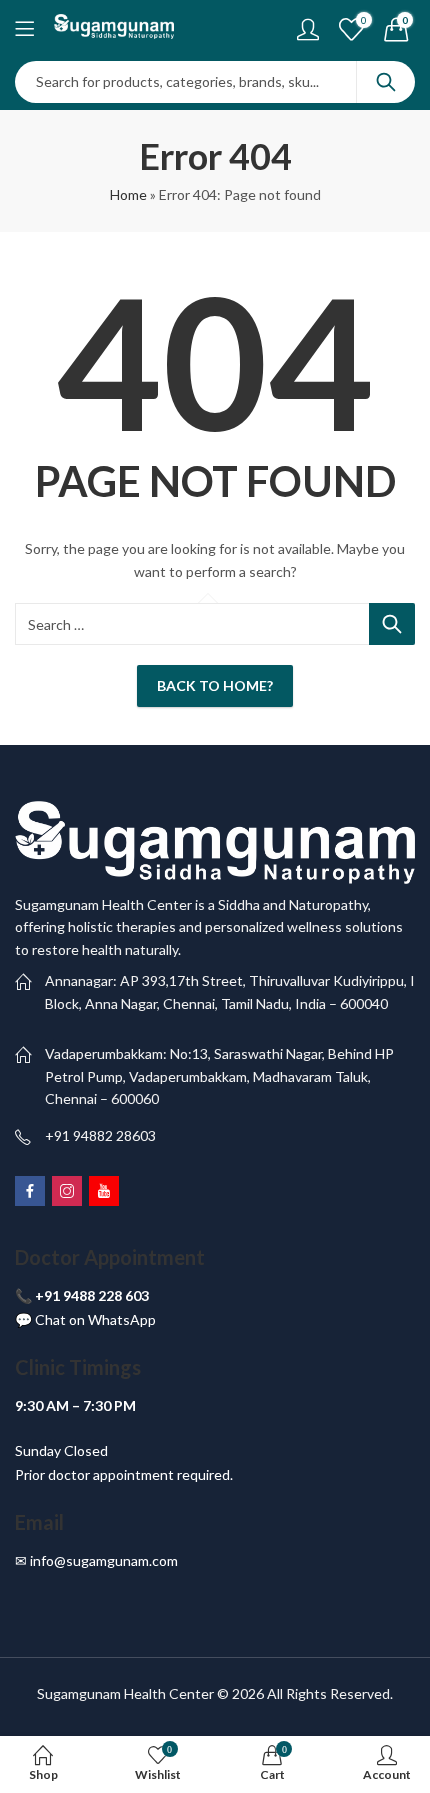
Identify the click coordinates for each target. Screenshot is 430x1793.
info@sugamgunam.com (104, 1560)
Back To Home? (215, 685)
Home (128, 194)
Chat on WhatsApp (95, 1319)
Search (386, 82)
